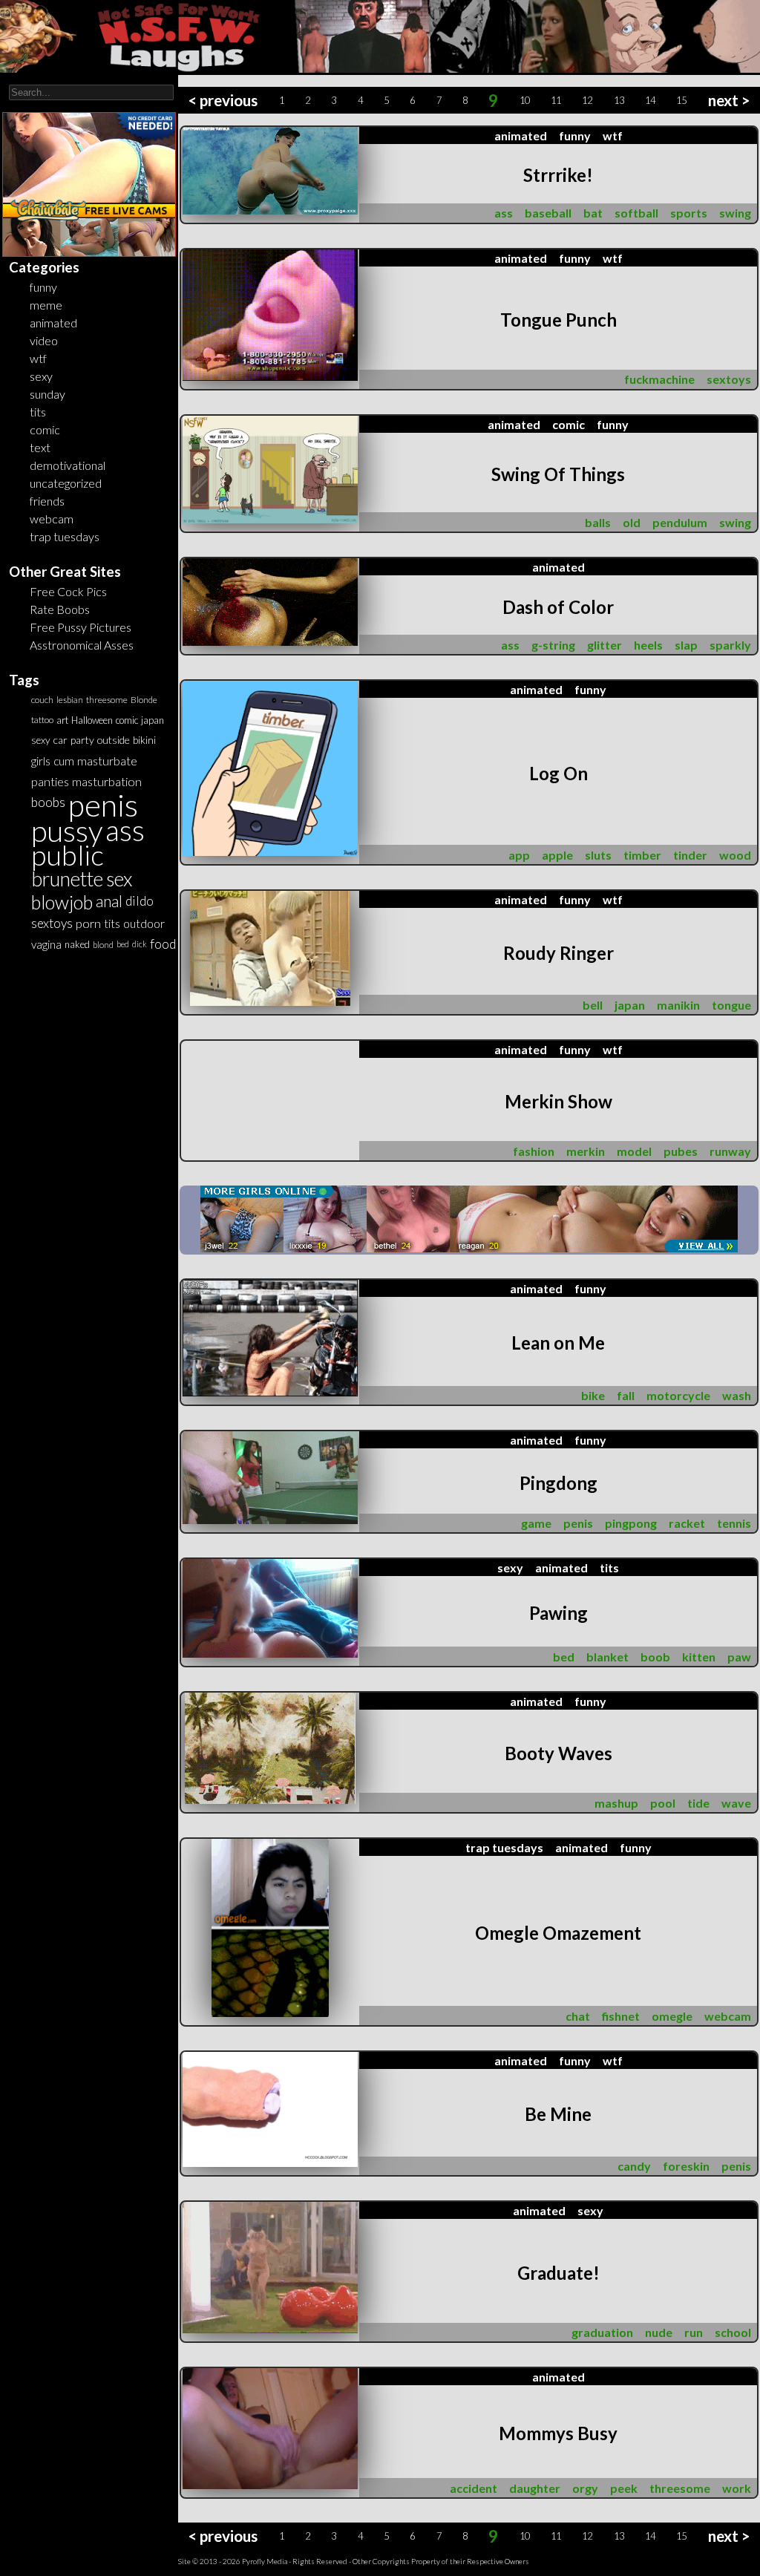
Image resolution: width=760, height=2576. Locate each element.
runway (730, 1151)
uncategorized (66, 483)
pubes (681, 1151)
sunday (47, 394)
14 (650, 100)
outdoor (144, 923)
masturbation (107, 781)
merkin (586, 1151)
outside (114, 740)
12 (587, 100)
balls (598, 522)
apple (557, 855)
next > (729, 100)
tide (698, 1803)
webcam (52, 519)
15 (681, 100)
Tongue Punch (558, 320)
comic (45, 429)
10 (525, 100)
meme (46, 305)
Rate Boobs (60, 609)
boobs (48, 802)
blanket (607, 1657)
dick (140, 944)
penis (103, 805)
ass (125, 830)
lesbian (70, 700)
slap (686, 645)
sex (119, 879)
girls (41, 761)
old (632, 522)
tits (38, 412)
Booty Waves (558, 1753)
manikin (678, 1005)
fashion (534, 1151)
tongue (731, 1005)
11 (556, 100)
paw (739, 1657)
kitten (699, 1657)
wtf (38, 358)
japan (153, 720)
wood (735, 855)
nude (659, 2332)
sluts (598, 855)
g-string (553, 645)
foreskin (686, 2166)
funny (43, 287)
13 (619, 100)
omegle (672, 2016)
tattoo (42, 720)
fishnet (621, 2016)
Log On (558, 773)
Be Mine (558, 2114)
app (519, 855)
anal (109, 901)
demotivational (68, 465)
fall (626, 1395)
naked (77, 944)
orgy (585, 2488)
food (163, 944)
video (44, 340)
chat (578, 2016)
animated (53, 323)
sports (689, 213)
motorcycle (678, 1395)
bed (123, 944)
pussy (67, 831)
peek (624, 2488)
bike (593, 1395)
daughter (535, 2488)
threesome (107, 700)
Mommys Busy (558, 2433)
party (82, 740)
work (737, 2488)
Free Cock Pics (68, 591)
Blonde (144, 700)
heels (648, 645)
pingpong (631, 1523)
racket (687, 1523)
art (62, 720)
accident (474, 2488)
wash (737, 1395)
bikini (144, 740)
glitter (605, 645)
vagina (46, 944)
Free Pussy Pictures (81, 627)
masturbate (107, 761)
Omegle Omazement (558, 1933)
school (733, 2332)
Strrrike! (558, 175)
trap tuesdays (65, 536)
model (634, 1151)
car (60, 740)
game (536, 1523)
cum (64, 761)
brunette (67, 879)
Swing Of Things (558, 474)
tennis (734, 1523)
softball (636, 213)
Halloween (92, 720)
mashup (616, 1803)
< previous (223, 100)
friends (47, 501)
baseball (548, 213)
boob (655, 1657)
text (40, 447)
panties (50, 781)
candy (634, 2166)
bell (593, 1005)
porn (88, 923)
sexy (41, 376)
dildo (140, 901)
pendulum (680, 522)
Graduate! (558, 2273)
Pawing (558, 1613)
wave (736, 1803)
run (694, 2332)
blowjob (62, 902)
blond (103, 944)
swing (735, 213)
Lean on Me (558, 1343)
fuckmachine (659, 379)
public (68, 855)
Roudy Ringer (558, 953)
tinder (690, 855)
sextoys (52, 923)
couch (42, 700)
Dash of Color (558, 607)
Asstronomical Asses (82, 645)
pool (663, 1803)
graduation (602, 2332)
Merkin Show (558, 1101)
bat (593, 213)
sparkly (730, 645)
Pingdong (558, 1483)
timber (642, 855)
